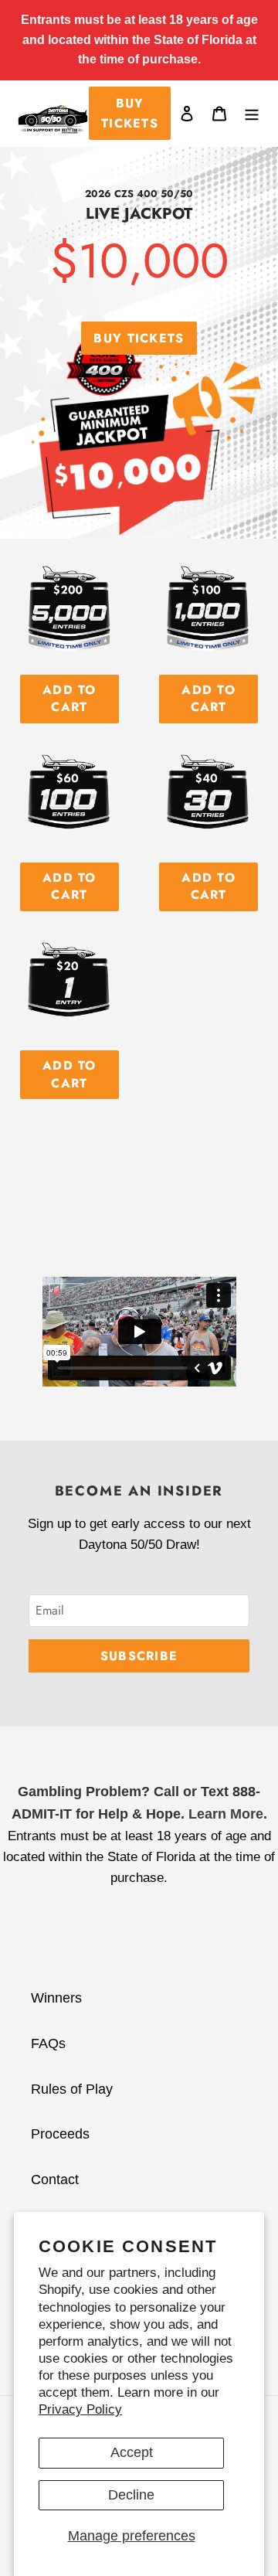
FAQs (48, 2043)
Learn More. (228, 1814)
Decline (131, 2495)
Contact (55, 2180)
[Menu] (252, 113)
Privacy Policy (80, 2409)
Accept (132, 2452)
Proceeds (60, 2134)
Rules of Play (72, 2089)
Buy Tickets (130, 113)
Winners (56, 1998)
